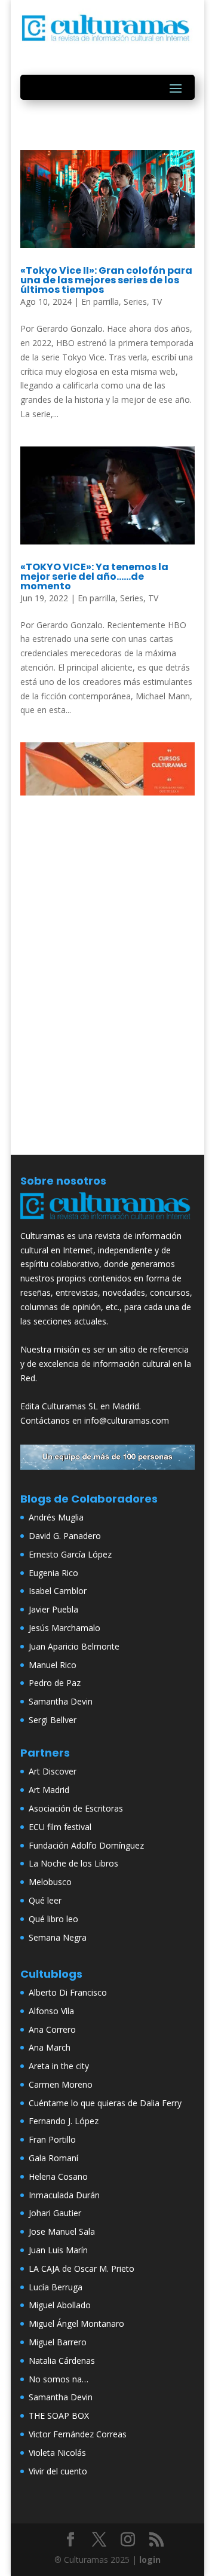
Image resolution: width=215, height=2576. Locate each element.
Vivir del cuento (58, 2471)
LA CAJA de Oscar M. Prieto (82, 2268)
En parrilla (100, 302)
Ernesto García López (70, 1554)
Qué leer (45, 1900)
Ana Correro (52, 2029)
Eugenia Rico (53, 1573)
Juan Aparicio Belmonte (74, 1646)
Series (135, 302)
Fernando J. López (64, 2121)
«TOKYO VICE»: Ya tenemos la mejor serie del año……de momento (94, 576)
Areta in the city (59, 2066)
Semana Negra (58, 1937)
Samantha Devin (61, 1701)
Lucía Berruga (56, 2287)
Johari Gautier (55, 2213)
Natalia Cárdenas (62, 2361)
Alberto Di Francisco (68, 1992)
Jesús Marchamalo (64, 1628)
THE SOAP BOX (59, 2416)
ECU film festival (60, 1827)
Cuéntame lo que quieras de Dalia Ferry (105, 2103)
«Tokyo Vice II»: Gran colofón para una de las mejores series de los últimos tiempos (106, 280)
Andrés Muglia (56, 1517)
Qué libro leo (53, 1919)
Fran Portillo (52, 2139)
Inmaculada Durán (64, 2195)
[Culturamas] (107, 1221)
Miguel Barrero (58, 2342)
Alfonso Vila (51, 2011)
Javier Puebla (53, 1609)
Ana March (50, 2047)
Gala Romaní (53, 2158)
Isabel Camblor (58, 1591)
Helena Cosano (58, 2176)
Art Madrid (49, 1790)
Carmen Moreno (61, 2084)
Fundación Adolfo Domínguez (86, 1845)
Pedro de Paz (55, 1683)
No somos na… (59, 2379)
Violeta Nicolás (57, 2453)
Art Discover (53, 1771)
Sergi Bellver (53, 1720)
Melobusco (50, 1882)
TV (157, 302)
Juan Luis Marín (58, 2250)
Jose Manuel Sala (62, 2231)
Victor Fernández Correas (78, 2434)
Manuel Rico (53, 1665)
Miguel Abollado (60, 2305)
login (150, 2560)
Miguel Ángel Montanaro (76, 2323)
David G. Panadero (65, 1536)
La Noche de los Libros (73, 1863)
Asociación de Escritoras (76, 1808)
